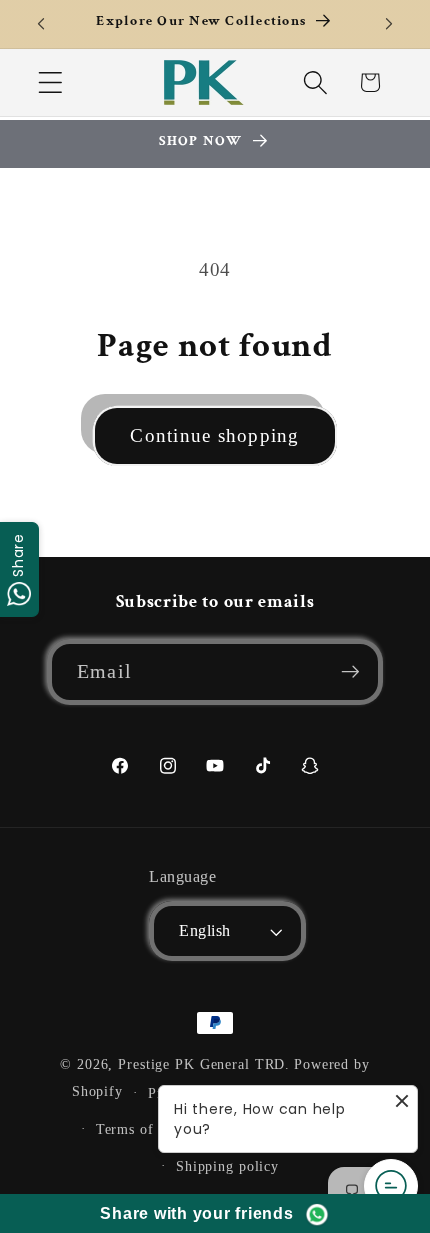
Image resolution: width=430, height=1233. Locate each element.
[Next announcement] (389, 24)
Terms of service (150, 1129)
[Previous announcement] (41, 24)
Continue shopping (214, 435)
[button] (50, 82)
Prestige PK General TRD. (204, 1064)
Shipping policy (227, 1166)
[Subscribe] (350, 672)
